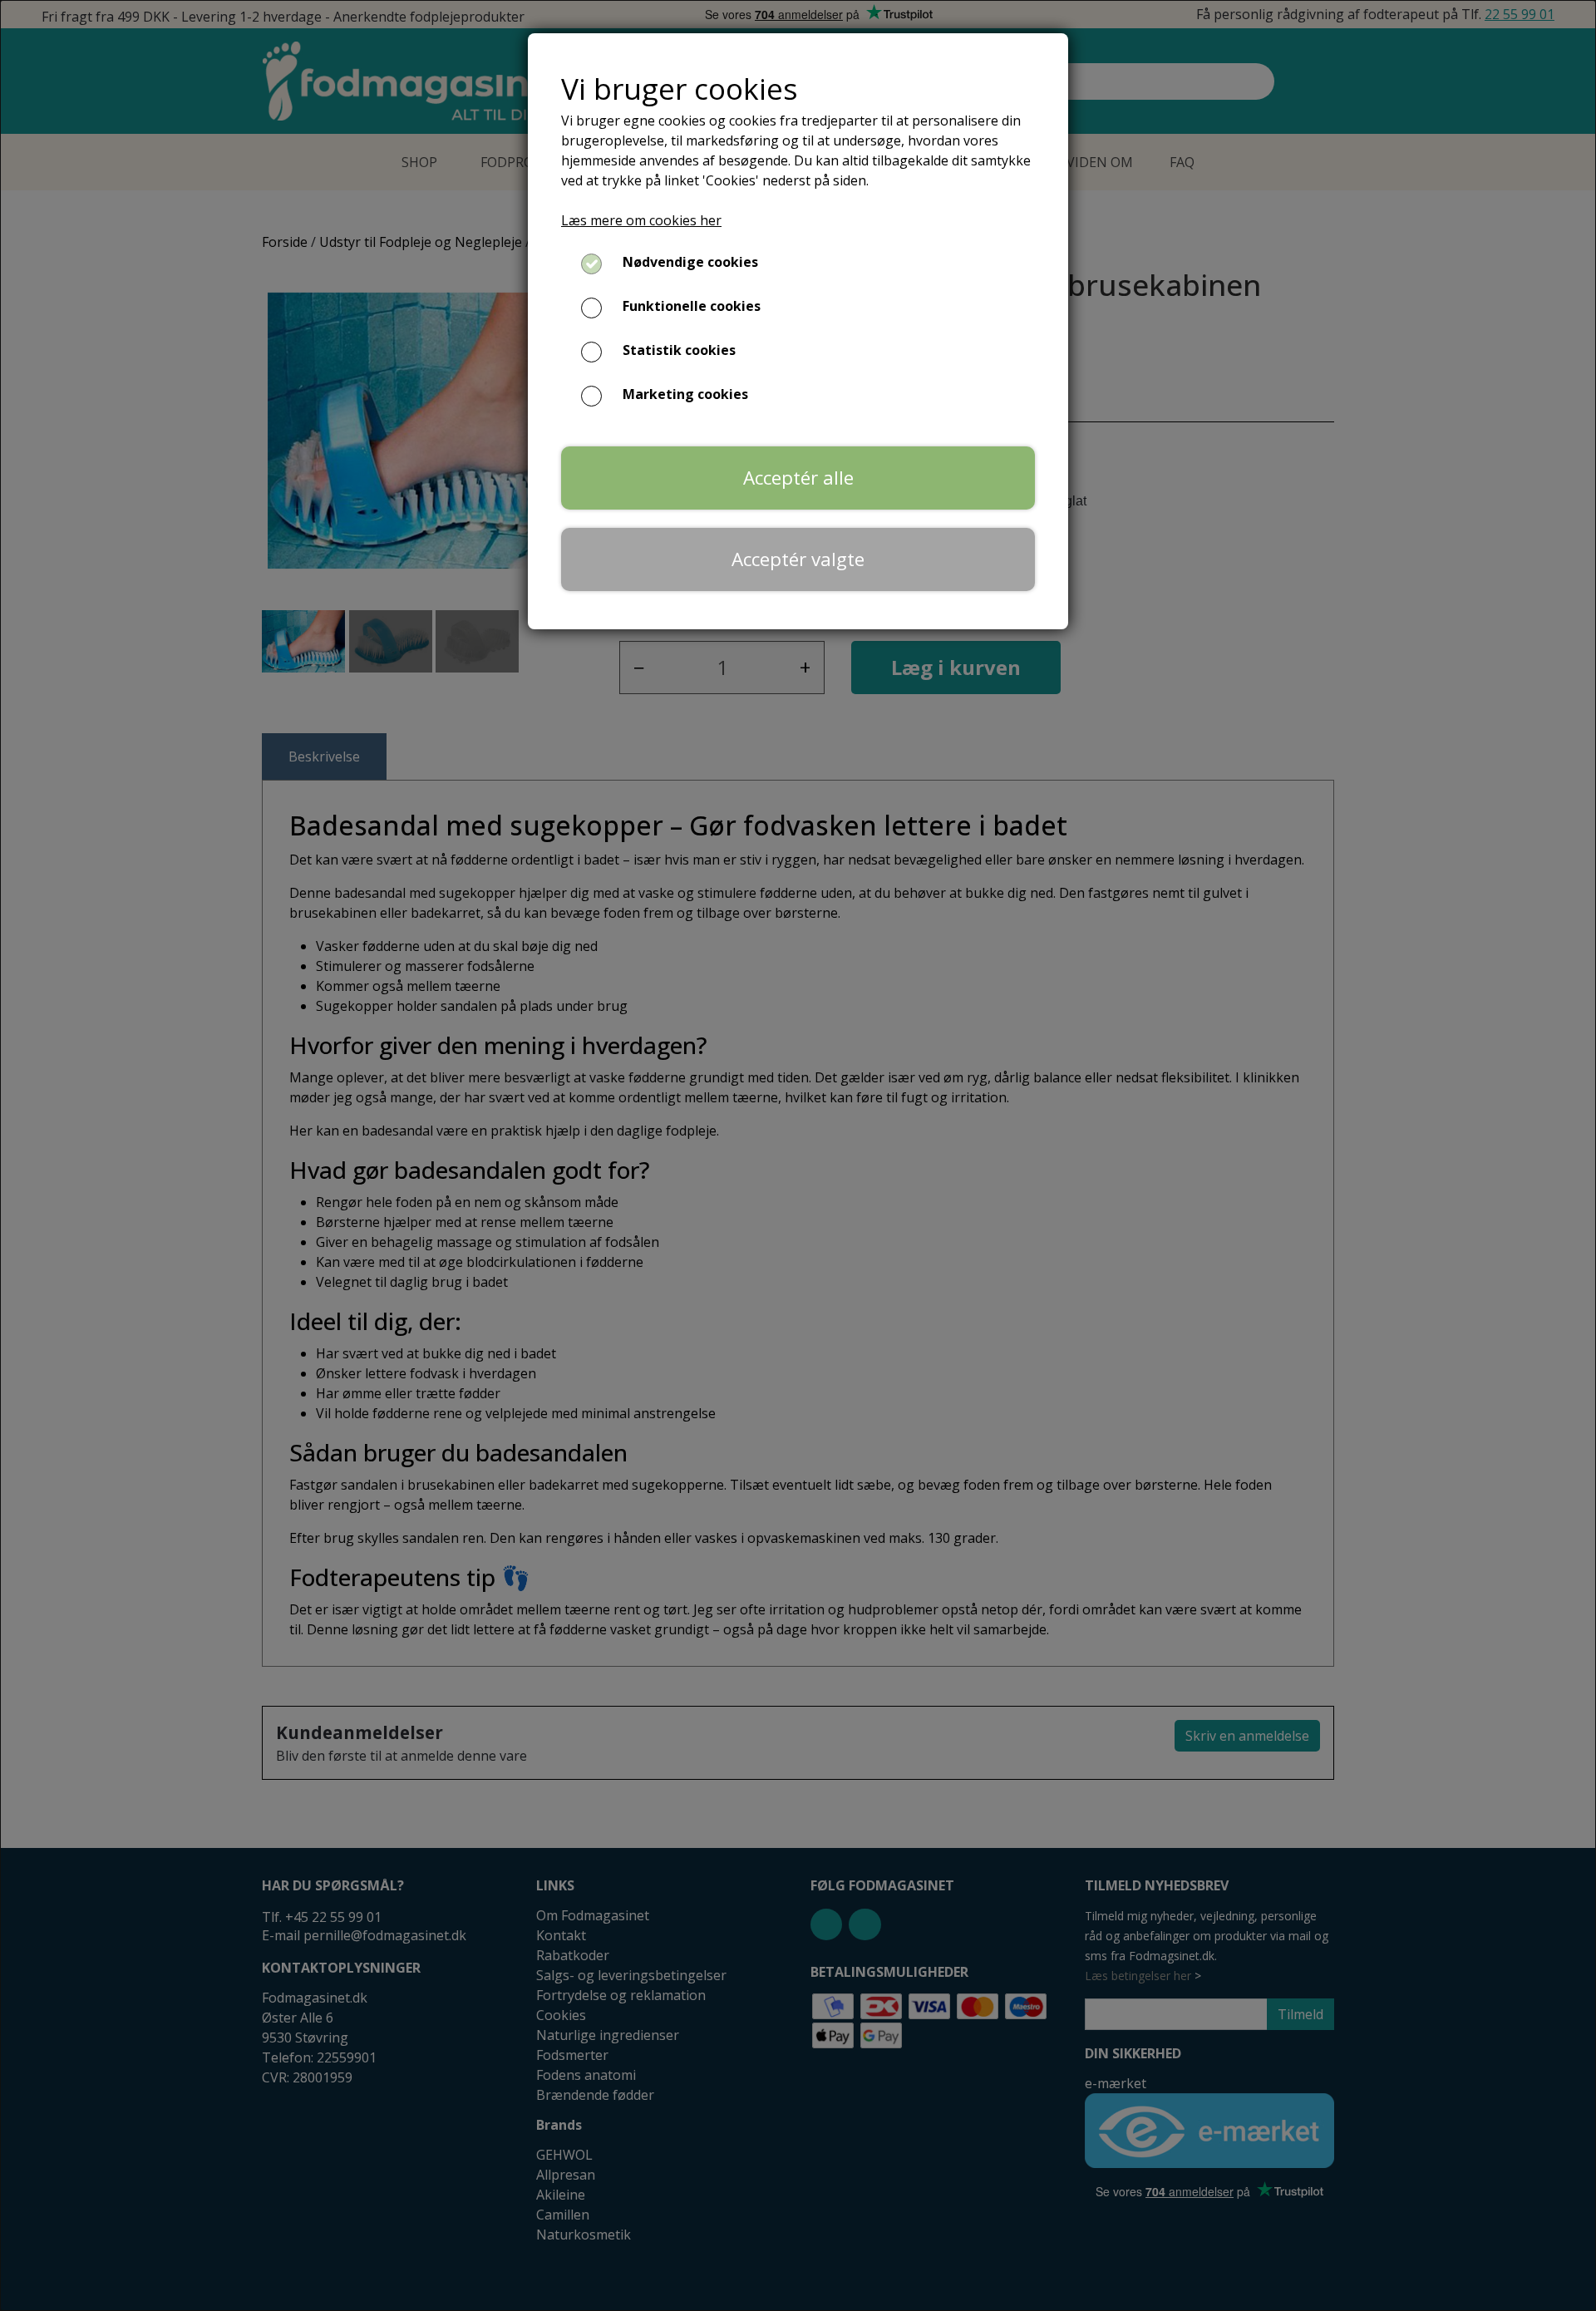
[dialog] (798, 1155)
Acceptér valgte (798, 559)
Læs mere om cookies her (641, 220)
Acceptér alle (798, 478)
